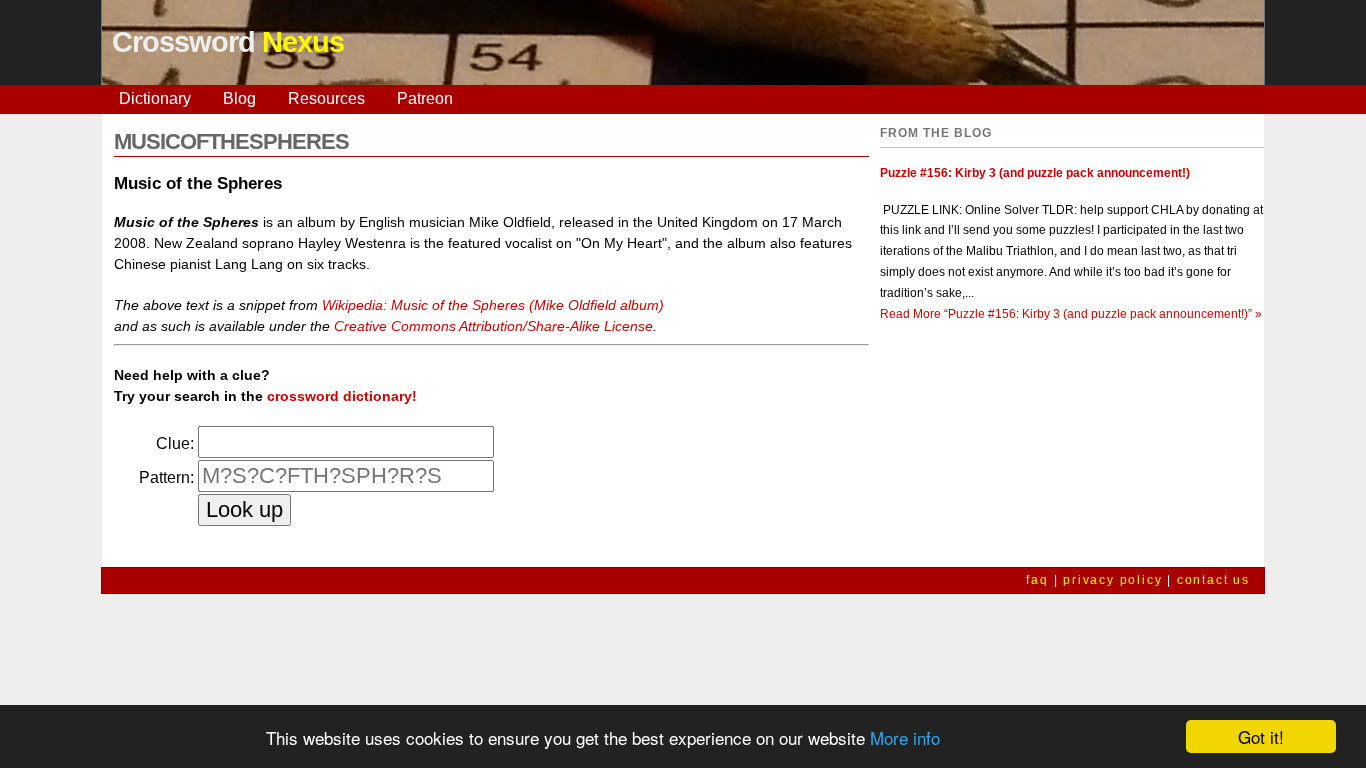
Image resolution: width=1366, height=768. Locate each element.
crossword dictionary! (342, 396)
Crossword (228, 42)
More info (905, 737)
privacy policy (1112, 580)
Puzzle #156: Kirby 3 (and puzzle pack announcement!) (1035, 173)
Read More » (1071, 314)
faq (1037, 580)
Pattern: (166, 477)
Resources (326, 98)
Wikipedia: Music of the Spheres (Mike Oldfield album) (493, 305)
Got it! (1261, 736)
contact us (1213, 580)
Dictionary (155, 98)
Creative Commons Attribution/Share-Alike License (493, 326)
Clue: (175, 443)
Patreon (425, 98)
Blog (239, 98)
